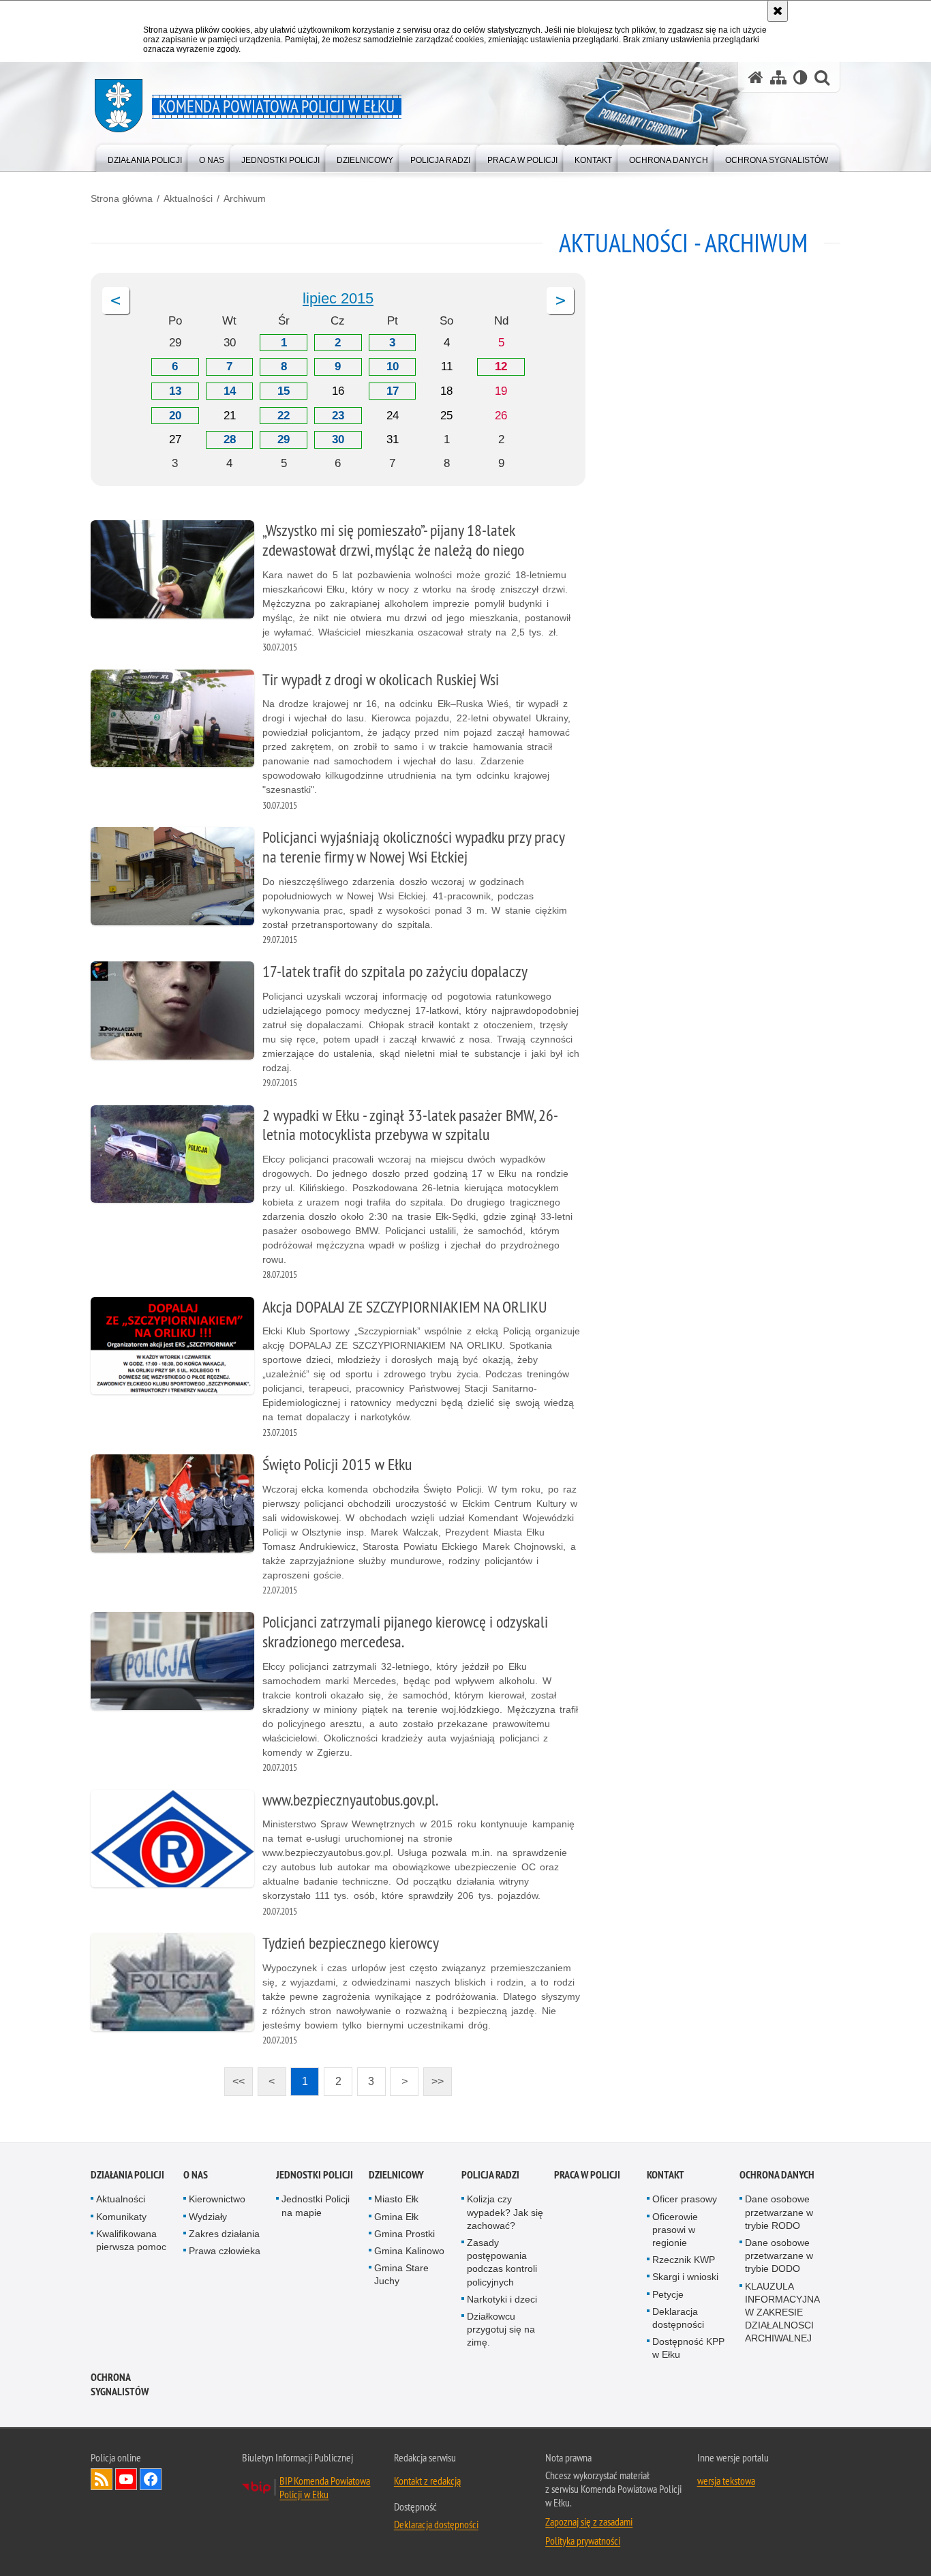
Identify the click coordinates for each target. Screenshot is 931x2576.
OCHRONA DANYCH (777, 2175)
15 (284, 391)
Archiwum (245, 198)
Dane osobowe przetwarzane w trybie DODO (779, 2256)
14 (230, 391)
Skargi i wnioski (685, 2277)
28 (230, 439)
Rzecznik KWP (684, 2260)
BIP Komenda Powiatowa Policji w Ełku (325, 2487)
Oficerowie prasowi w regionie (675, 2230)
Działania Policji (127, 2175)
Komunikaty (121, 2217)
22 (284, 416)
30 (338, 439)
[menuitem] (145, 157)
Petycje (668, 2294)
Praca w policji (587, 2175)
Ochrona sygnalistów (120, 2384)
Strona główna (122, 198)
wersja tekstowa (726, 2481)
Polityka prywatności (583, 2541)
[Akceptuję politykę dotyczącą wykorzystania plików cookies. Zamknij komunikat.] (778, 11)
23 (338, 416)
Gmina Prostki (405, 2234)
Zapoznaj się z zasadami (589, 2521)
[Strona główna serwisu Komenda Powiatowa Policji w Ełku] (756, 77)
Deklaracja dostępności (678, 2318)
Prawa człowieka (225, 2251)
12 (501, 366)
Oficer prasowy (685, 2199)
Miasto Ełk (396, 2199)
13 (175, 391)
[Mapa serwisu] (778, 77)
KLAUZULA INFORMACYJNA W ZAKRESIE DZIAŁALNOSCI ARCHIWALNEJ (782, 2312)
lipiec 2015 (338, 298)
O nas (196, 2175)
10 (393, 366)
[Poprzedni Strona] (116, 301)
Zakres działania (224, 2234)
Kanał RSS (102, 2479)
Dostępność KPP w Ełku (688, 2348)
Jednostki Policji (315, 2175)
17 (393, 391)
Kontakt (666, 2175)
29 (284, 439)
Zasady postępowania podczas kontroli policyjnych (502, 2262)
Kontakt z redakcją (427, 2481)
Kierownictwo (217, 2199)
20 (175, 416)
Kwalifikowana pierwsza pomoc (131, 2240)
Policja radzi (490, 2175)
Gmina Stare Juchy (401, 2274)
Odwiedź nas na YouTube (126, 2479)
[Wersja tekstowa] (800, 77)
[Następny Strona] (560, 301)
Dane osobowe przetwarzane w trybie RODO (779, 2212)
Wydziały (208, 2217)
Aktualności (188, 198)
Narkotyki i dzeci (502, 2299)
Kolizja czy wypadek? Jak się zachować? (505, 2212)
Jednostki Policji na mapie (316, 2205)
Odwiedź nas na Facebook (151, 2479)
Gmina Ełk (396, 2217)
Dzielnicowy (396, 2175)
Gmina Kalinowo (409, 2251)
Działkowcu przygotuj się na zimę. (501, 2329)
